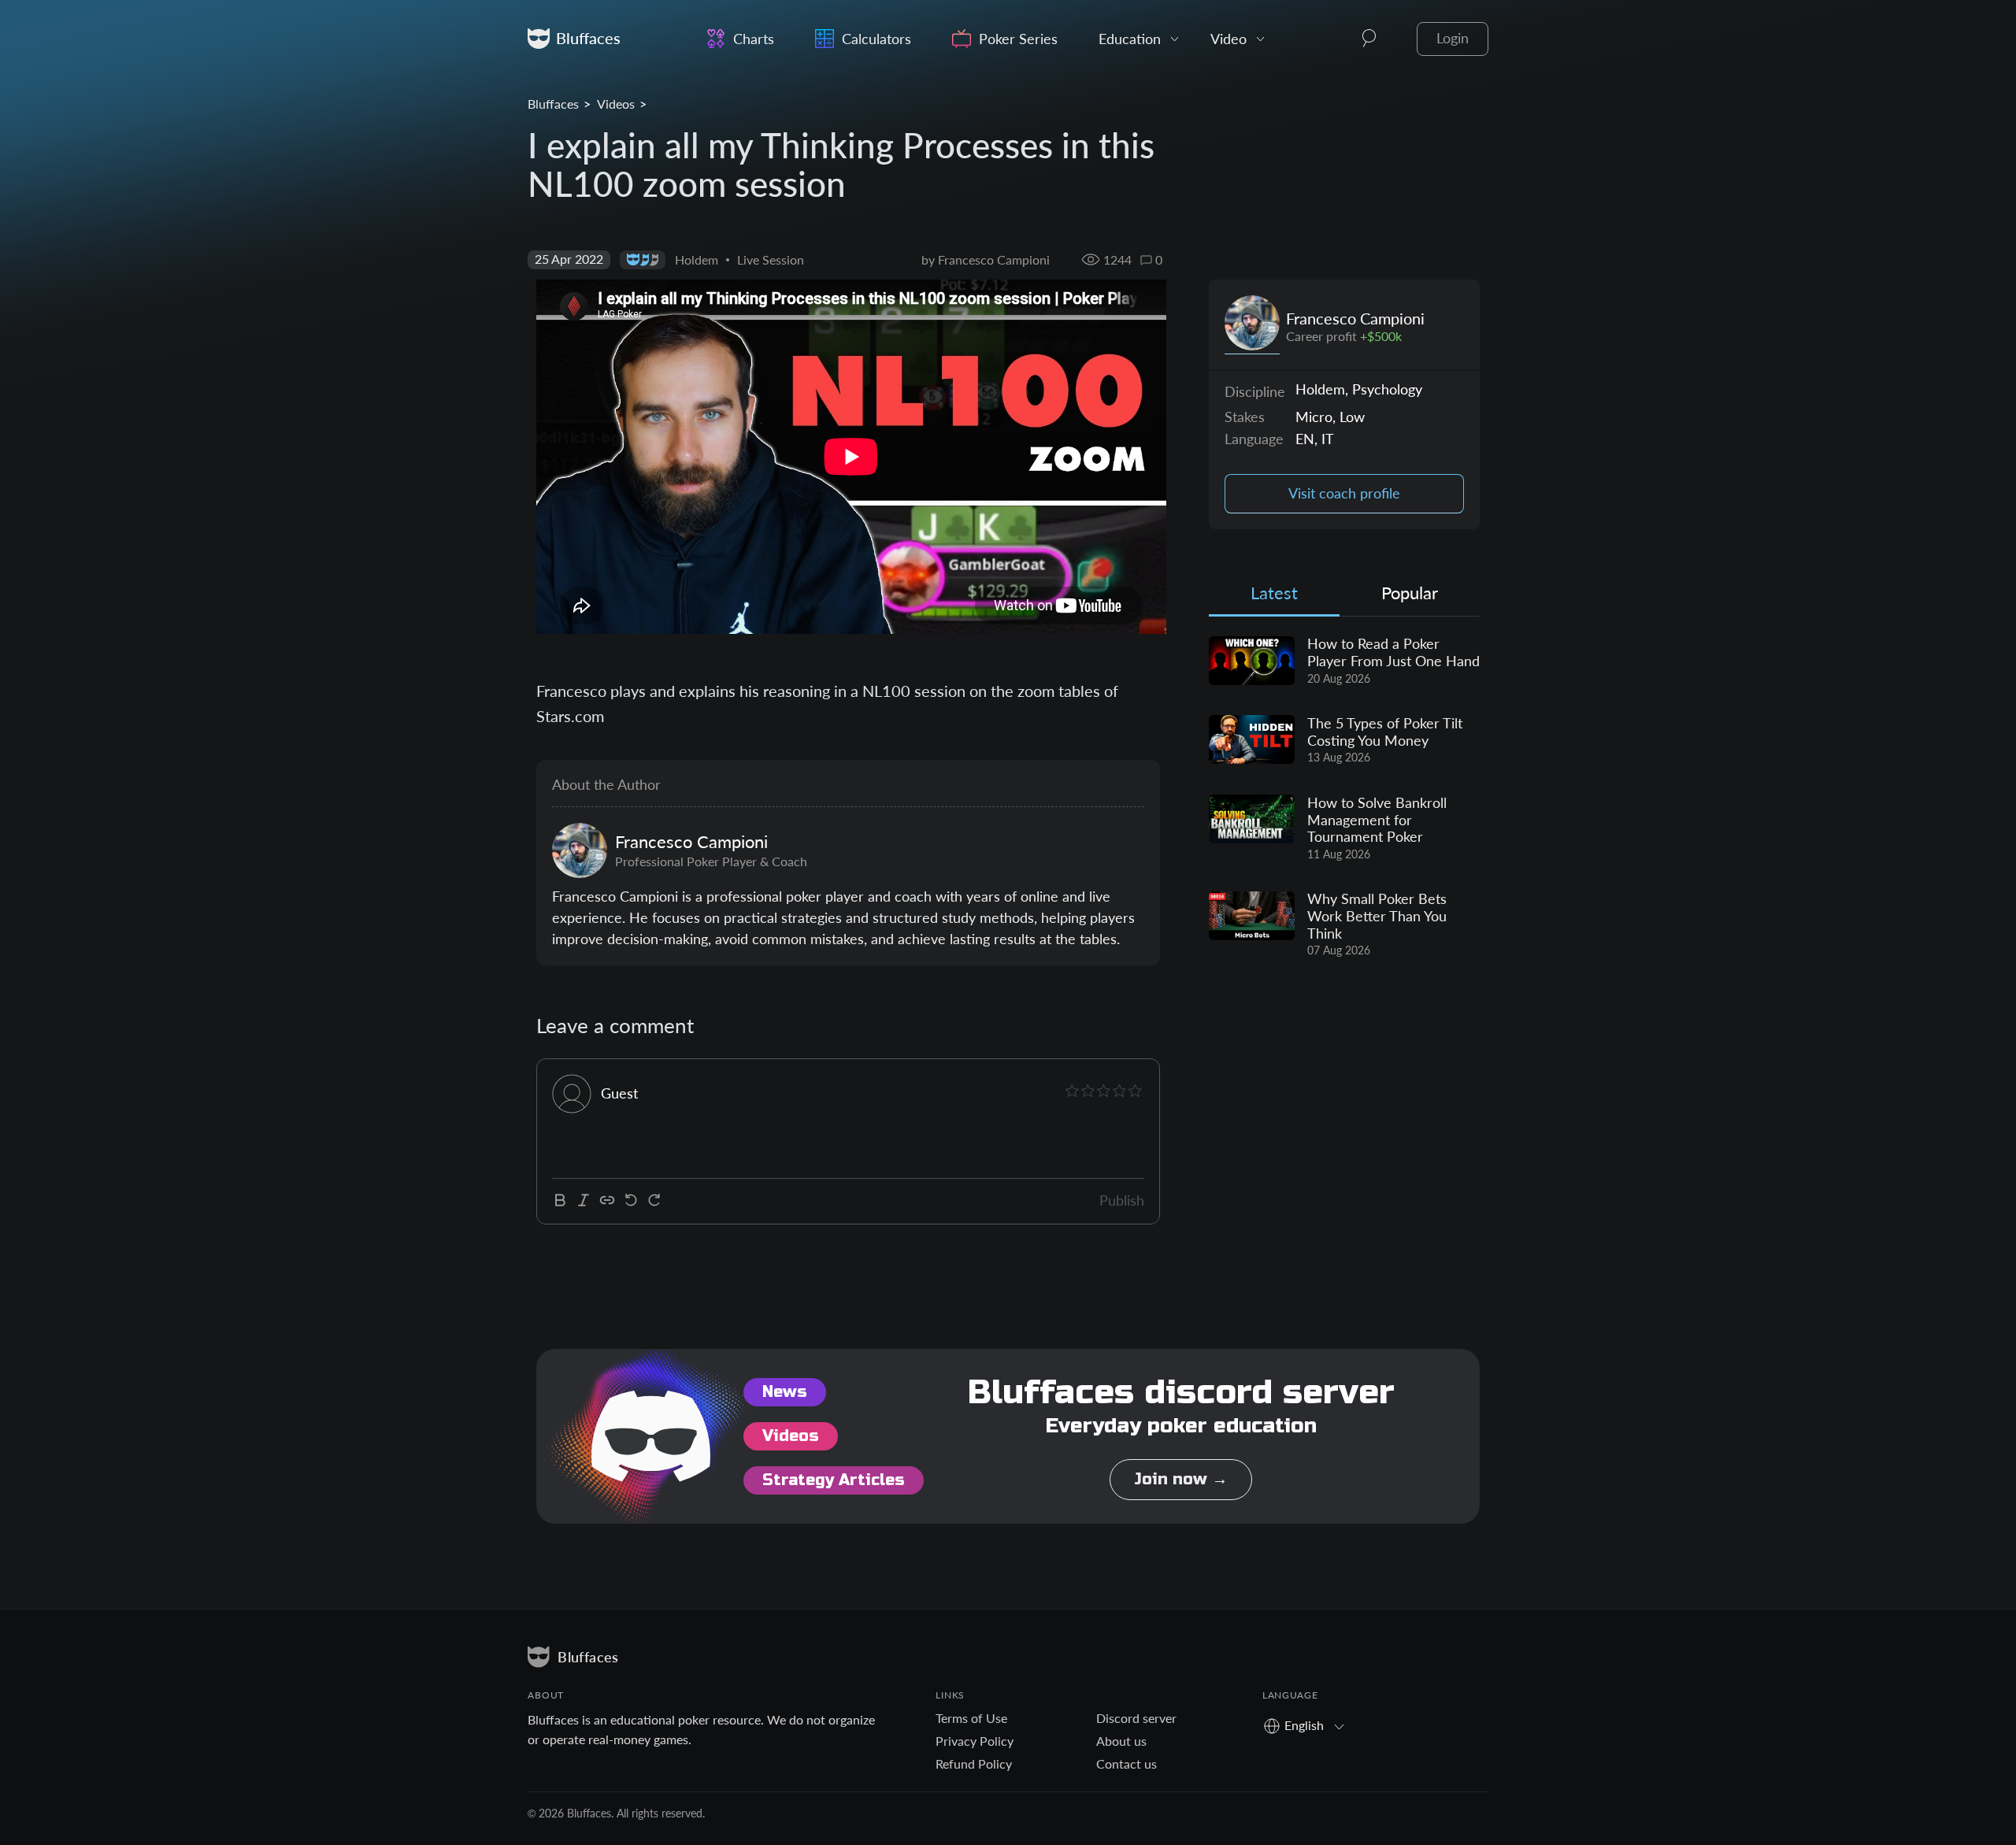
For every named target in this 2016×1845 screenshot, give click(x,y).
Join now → (1181, 1479)
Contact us (1127, 1763)
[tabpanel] (1344, 798)
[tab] (1274, 596)
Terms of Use (971, 1718)
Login (1453, 38)
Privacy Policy (975, 1741)
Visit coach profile (1344, 493)
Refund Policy (974, 1763)
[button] (1369, 39)
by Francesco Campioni (986, 259)
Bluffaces (553, 104)
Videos (616, 104)
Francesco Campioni (1355, 318)
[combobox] (1309, 1725)
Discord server (1136, 1718)
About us (1121, 1741)
